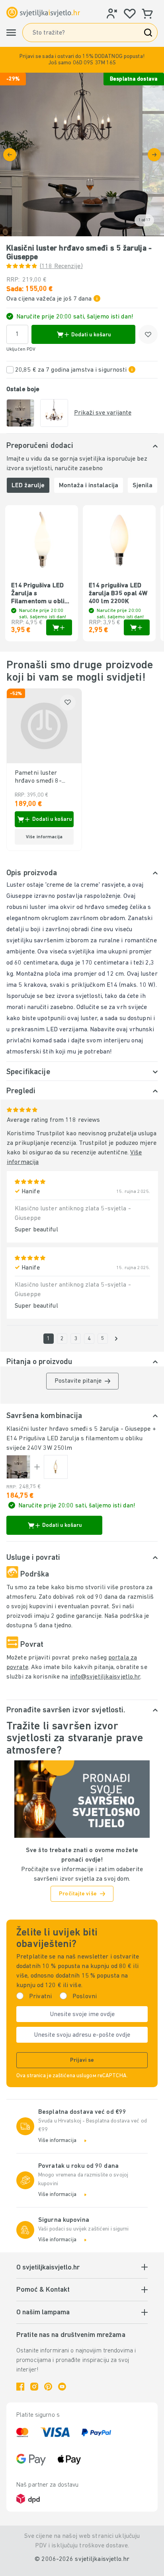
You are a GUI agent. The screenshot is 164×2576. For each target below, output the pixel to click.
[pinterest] (48, 2387)
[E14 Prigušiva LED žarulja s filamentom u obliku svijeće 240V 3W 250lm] (56, 1467)
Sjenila (143, 486)
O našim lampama (43, 2313)
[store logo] (43, 12)
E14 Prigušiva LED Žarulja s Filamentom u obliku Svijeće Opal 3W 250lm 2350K (41, 594)
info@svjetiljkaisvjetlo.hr (105, 1677)
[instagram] (34, 2387)
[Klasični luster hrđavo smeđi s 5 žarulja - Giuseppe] (18, 1467)
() (61, 266)
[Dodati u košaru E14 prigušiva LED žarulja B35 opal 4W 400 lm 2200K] (137, 627)
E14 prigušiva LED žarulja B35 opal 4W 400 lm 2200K (118, 594)
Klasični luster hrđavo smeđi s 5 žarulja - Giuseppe (79, 1429)
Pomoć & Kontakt (43, 2290)
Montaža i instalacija (89, 486)
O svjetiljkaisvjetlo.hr (48, 2268)
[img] (82, 154)
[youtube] (62, 2387)
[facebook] (20, 2387)
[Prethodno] (10, 155)
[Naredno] (154, 155)
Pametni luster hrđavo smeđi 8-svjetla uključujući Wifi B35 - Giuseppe (43, 778)
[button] (82, 60)
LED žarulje (28, 486)
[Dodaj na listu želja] (148, 334)
